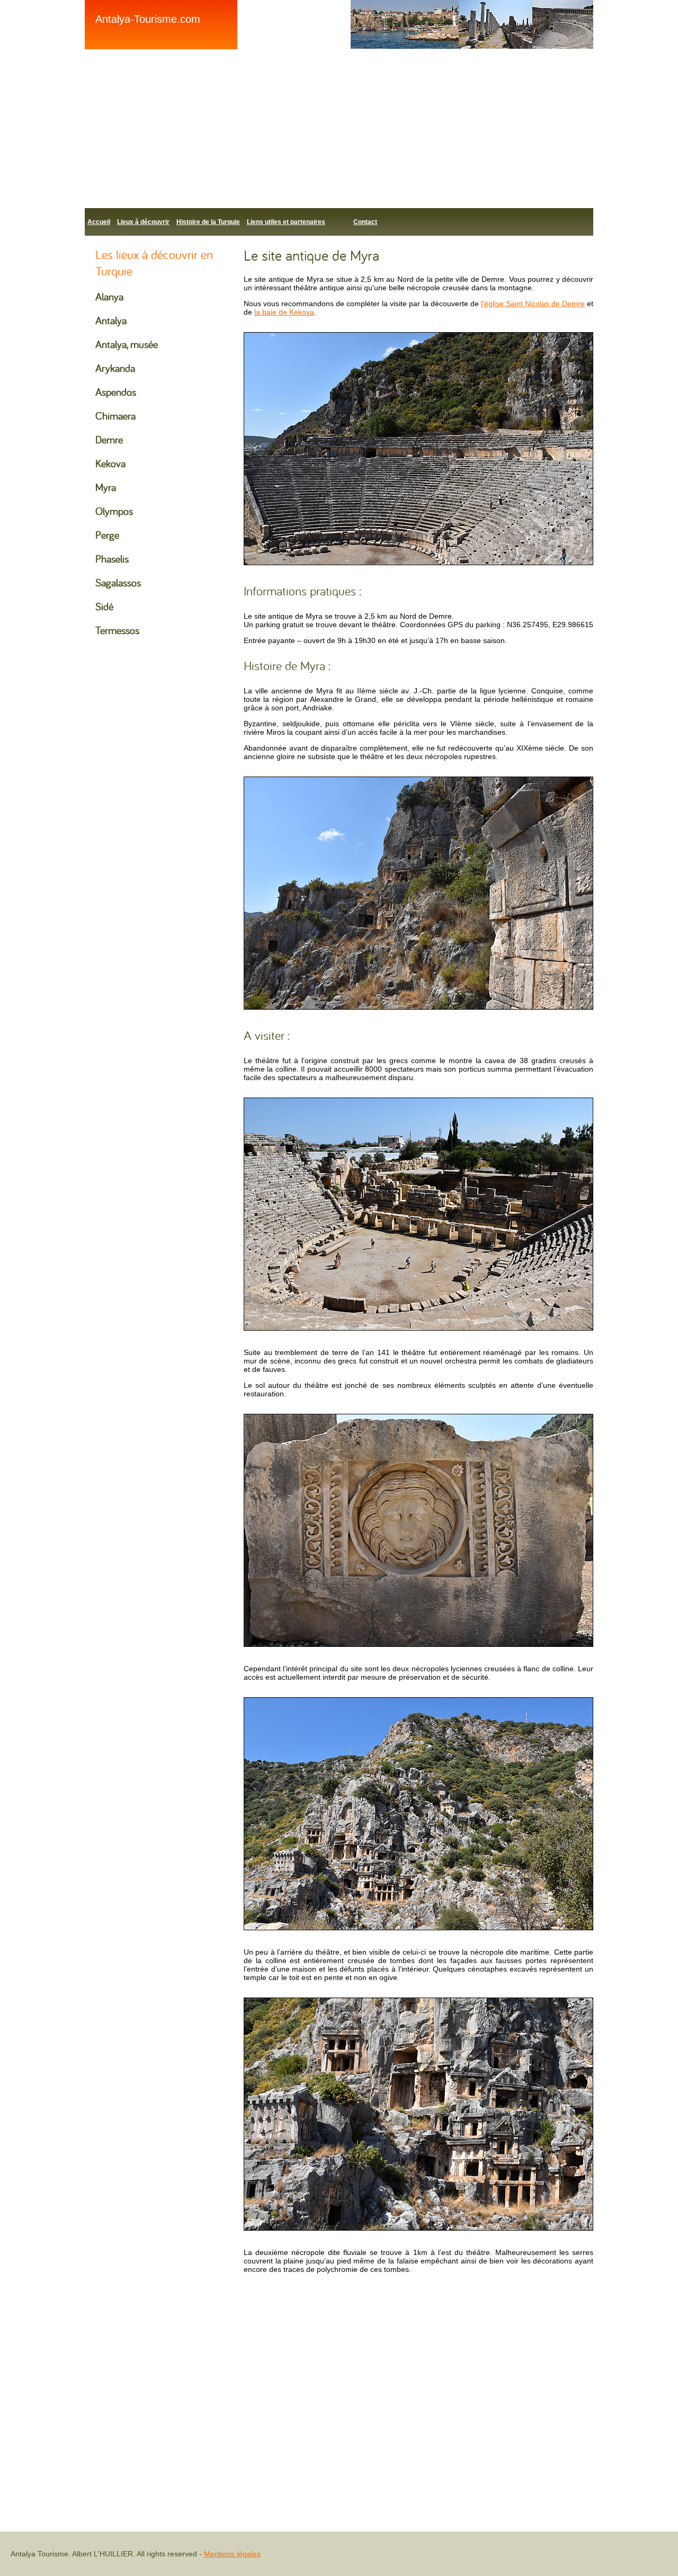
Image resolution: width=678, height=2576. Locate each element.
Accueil (99, 222)
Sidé (104, 606)
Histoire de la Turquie (208, 222)
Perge (107, 535)
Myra (106, 487)
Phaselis (112, 559)
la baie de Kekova (284, 312)
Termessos (117, 630)
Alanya (109, 296)
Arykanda (115, 368)
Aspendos (116, 392)
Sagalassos (118, 582)
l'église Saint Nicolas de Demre (533, 304)
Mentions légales (232, 2554)
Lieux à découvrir (143, 222)
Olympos (114, 511)
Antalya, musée (127, 344)
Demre (109, 439)
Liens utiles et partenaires (286, 222)
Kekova (110, 463)
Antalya (111, 320)
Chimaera (115, 416)
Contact (365, 222)
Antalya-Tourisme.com (148, 19)
